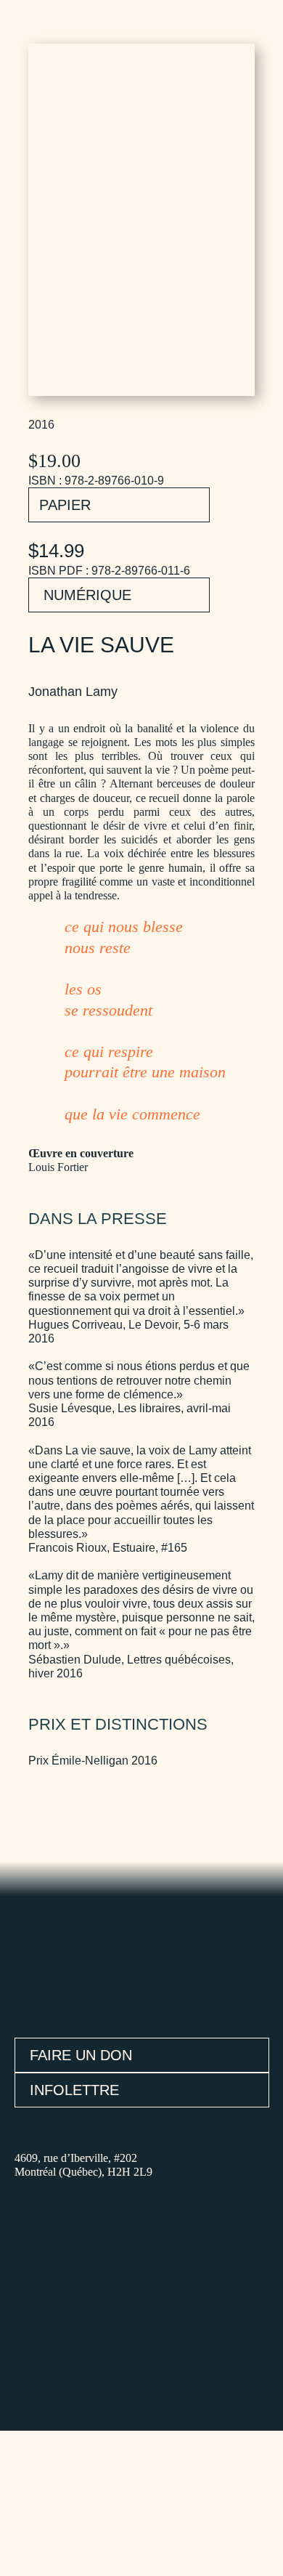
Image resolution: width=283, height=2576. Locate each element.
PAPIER (65, 505)
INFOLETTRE (74, 2090)
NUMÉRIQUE (87, 595)
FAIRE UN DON (81, 2055)
